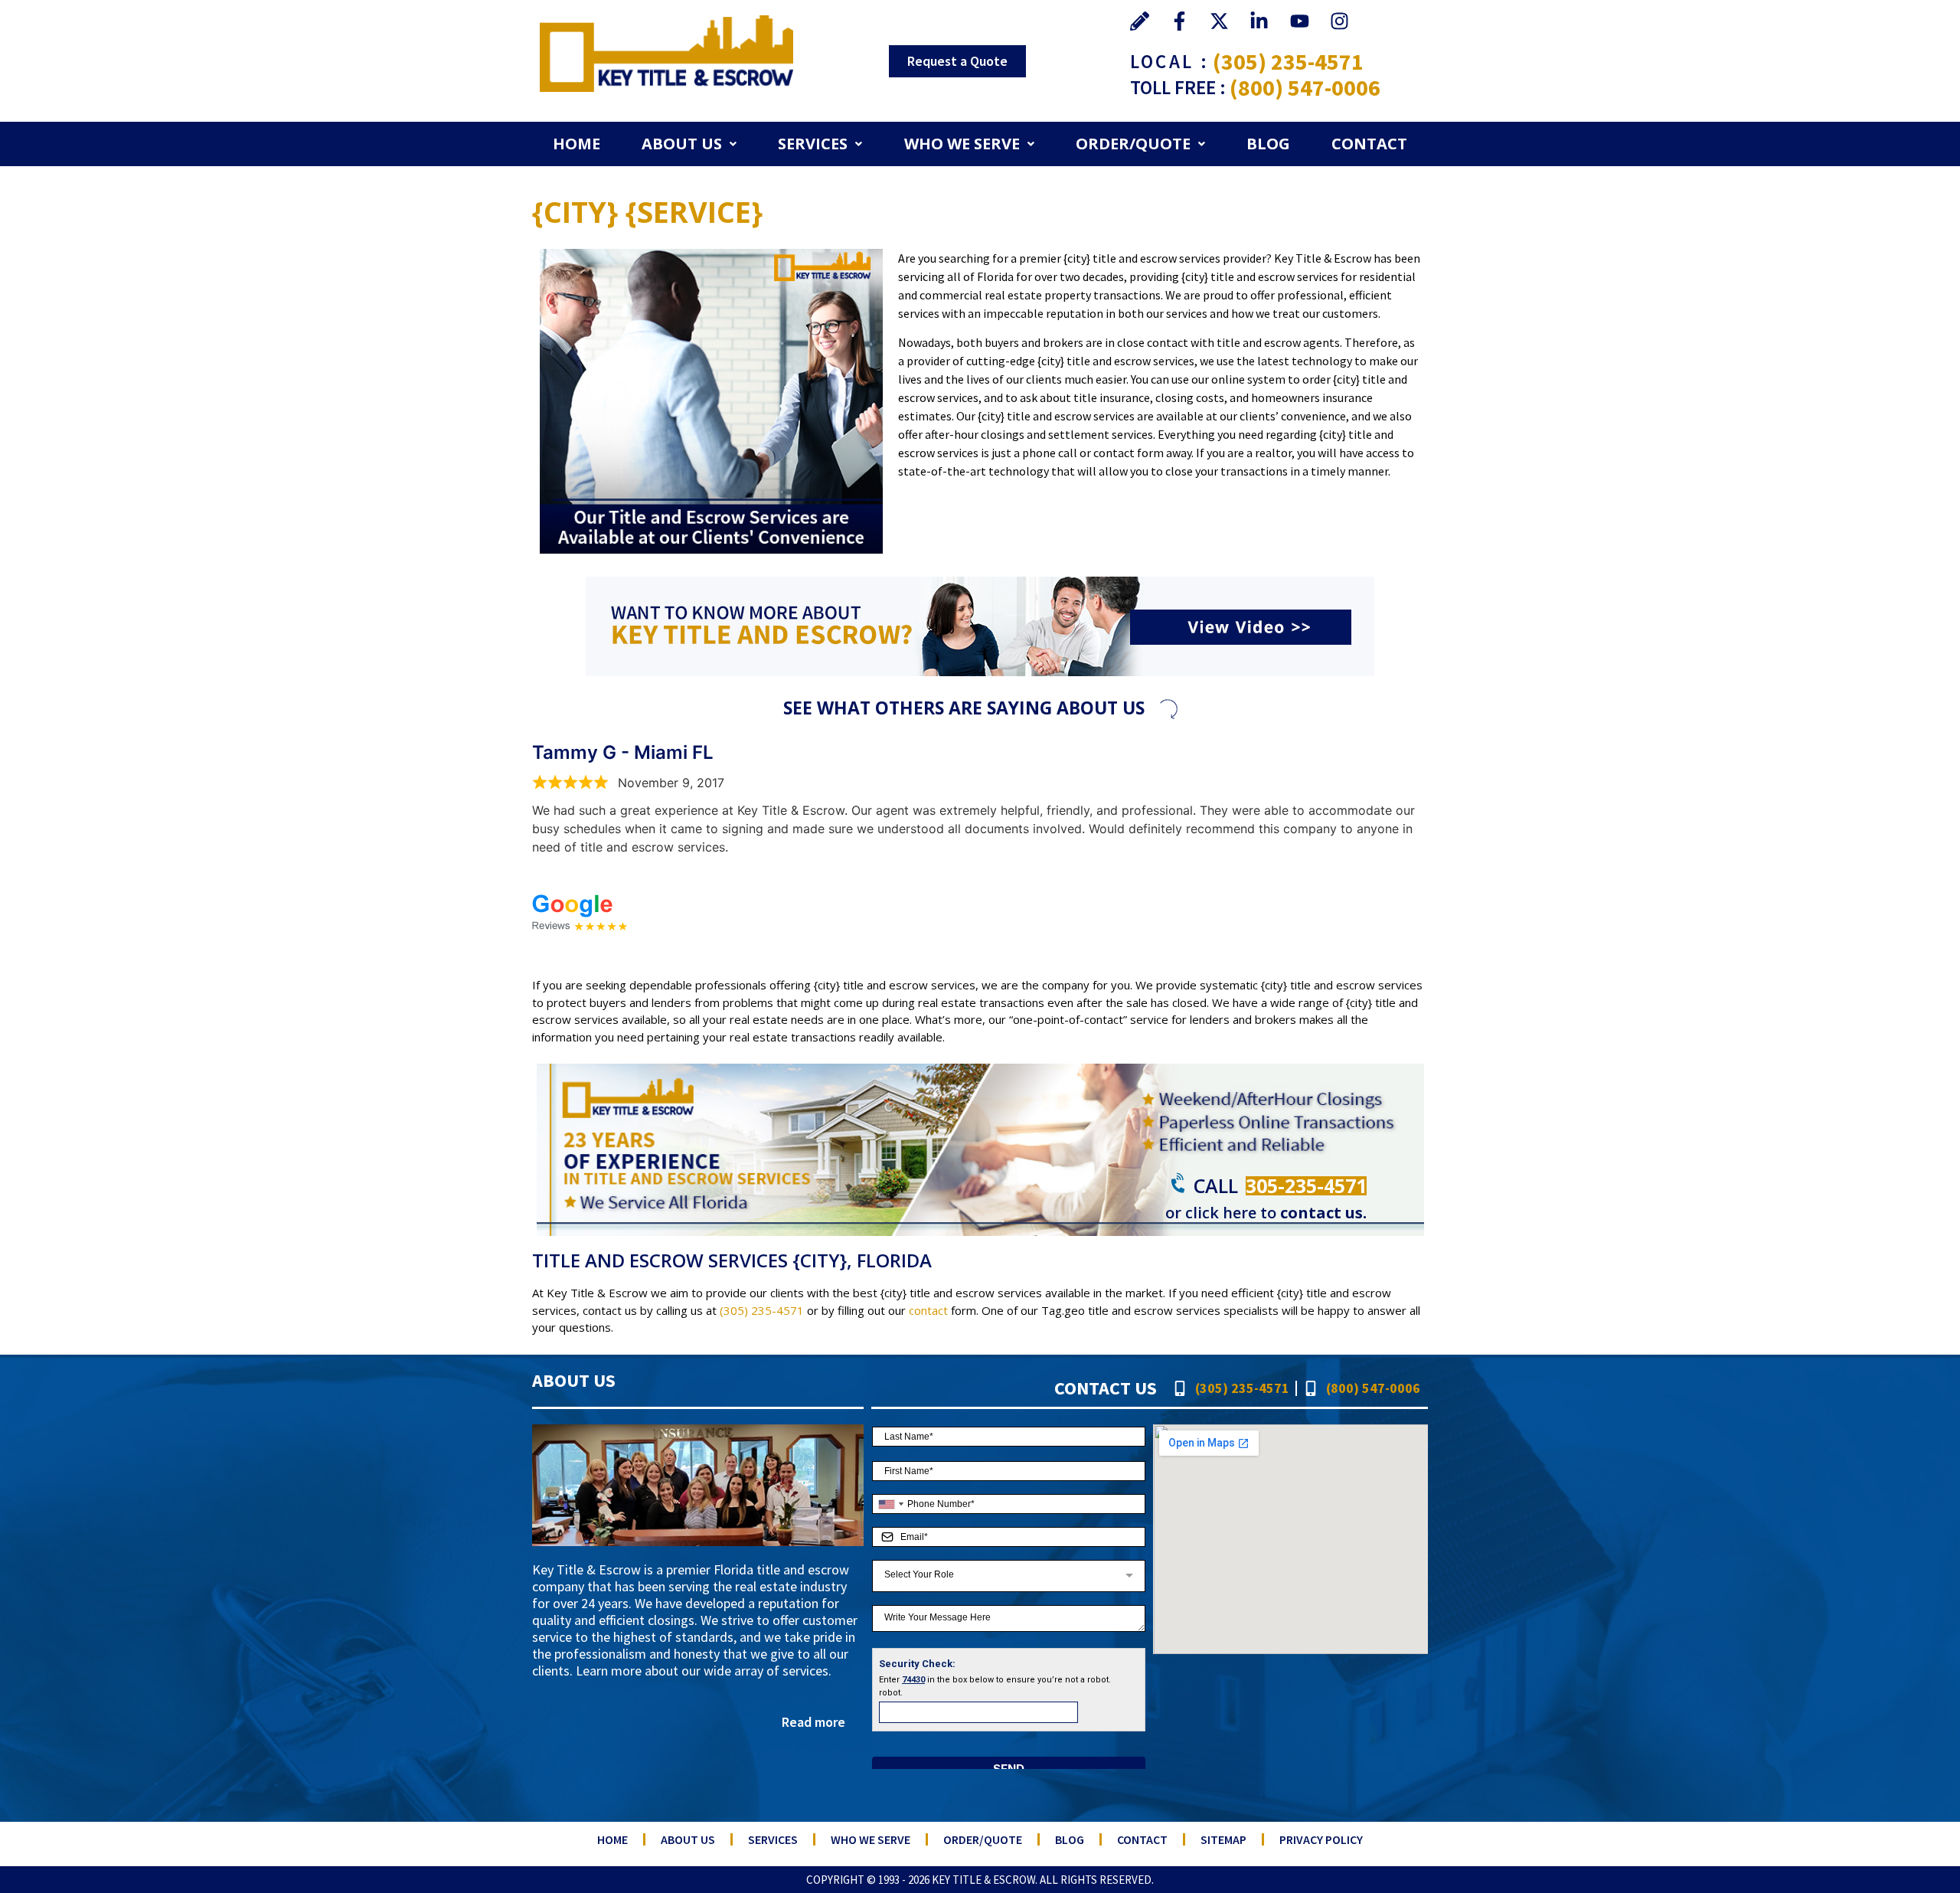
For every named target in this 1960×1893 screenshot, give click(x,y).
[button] (689, 144)
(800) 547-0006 (1305, 87)
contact (928, 1310)
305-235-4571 (1306, 1185)
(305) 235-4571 (1288, 61)
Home (577, 144)
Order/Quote (1133, 144)
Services (813, 144)
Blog (1268, 144)
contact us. (1323, 1213)
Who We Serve (962, 144)
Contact (1369, 144)
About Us (682, 144)
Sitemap (1223, 1839)
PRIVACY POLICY (1321, 1839)
